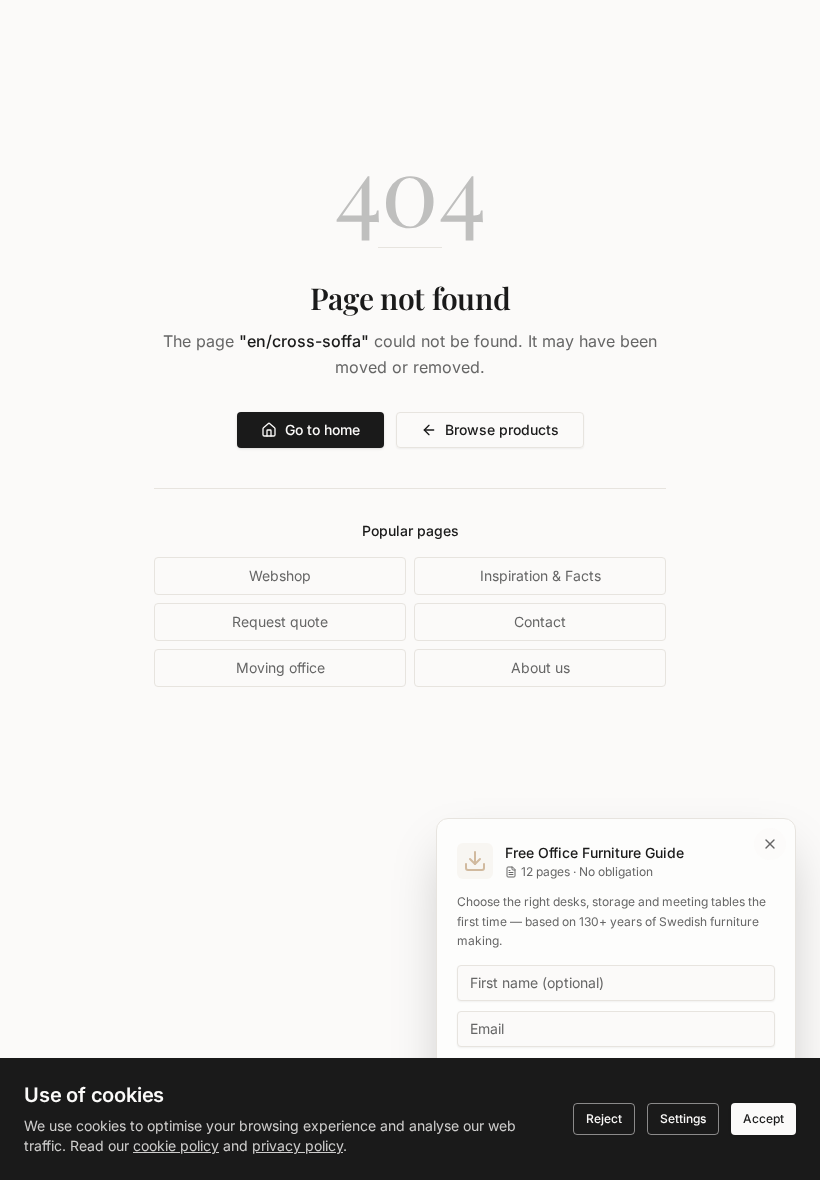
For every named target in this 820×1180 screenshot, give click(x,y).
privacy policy (297, 1145)
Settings (683, 1118)
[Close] (770, 844)
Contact (540, 621)
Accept (763, 1118)
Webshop (280, 575)
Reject (604, 1118)
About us (540, 667)
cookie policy (176, 1145)
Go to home (322, 429)
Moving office (280, 667)
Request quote (280, 621)
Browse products (502, 429)
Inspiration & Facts (540, 575)
